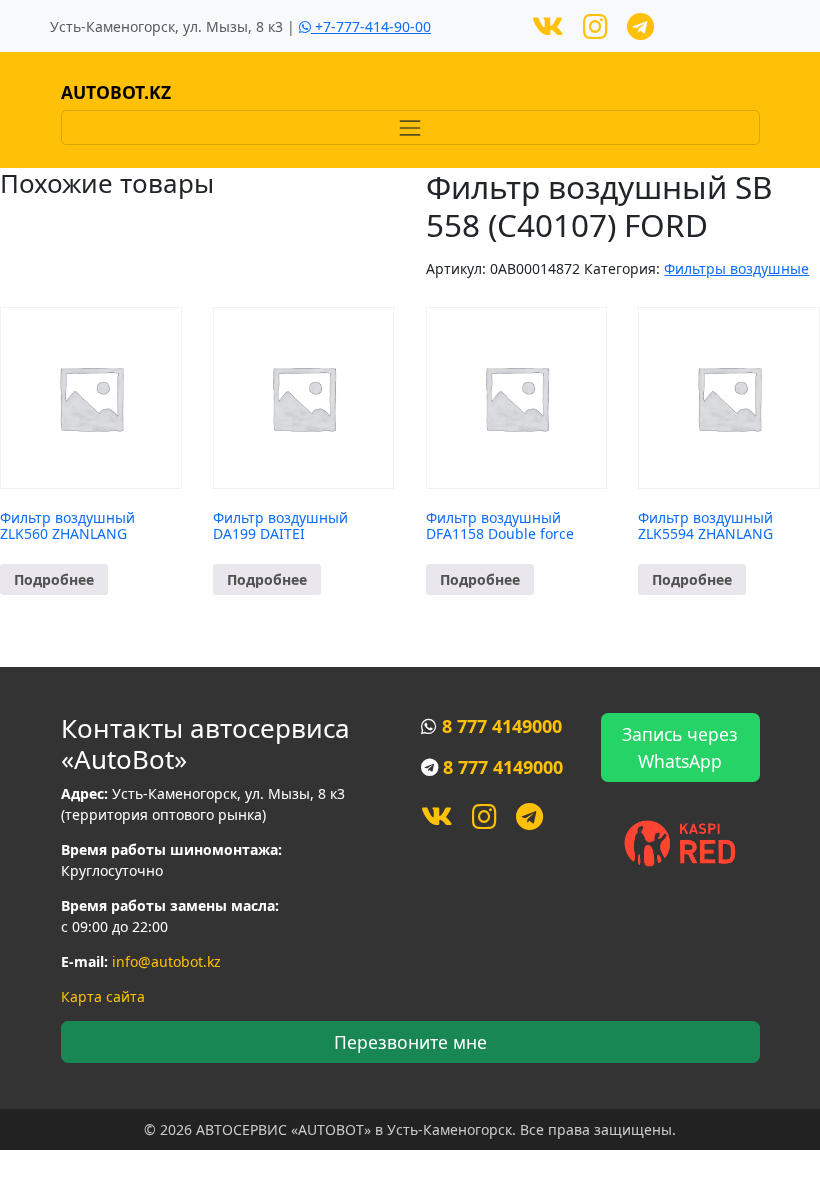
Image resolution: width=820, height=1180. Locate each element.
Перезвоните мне (410, 1042)
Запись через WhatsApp (680, 747)
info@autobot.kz (166, 961)
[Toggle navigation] (410, 127)
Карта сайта (103, 996)
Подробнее (54, 579)
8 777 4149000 (502, 726)
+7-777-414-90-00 (371, 26)
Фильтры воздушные (736, 268)
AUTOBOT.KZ (116, 92)
